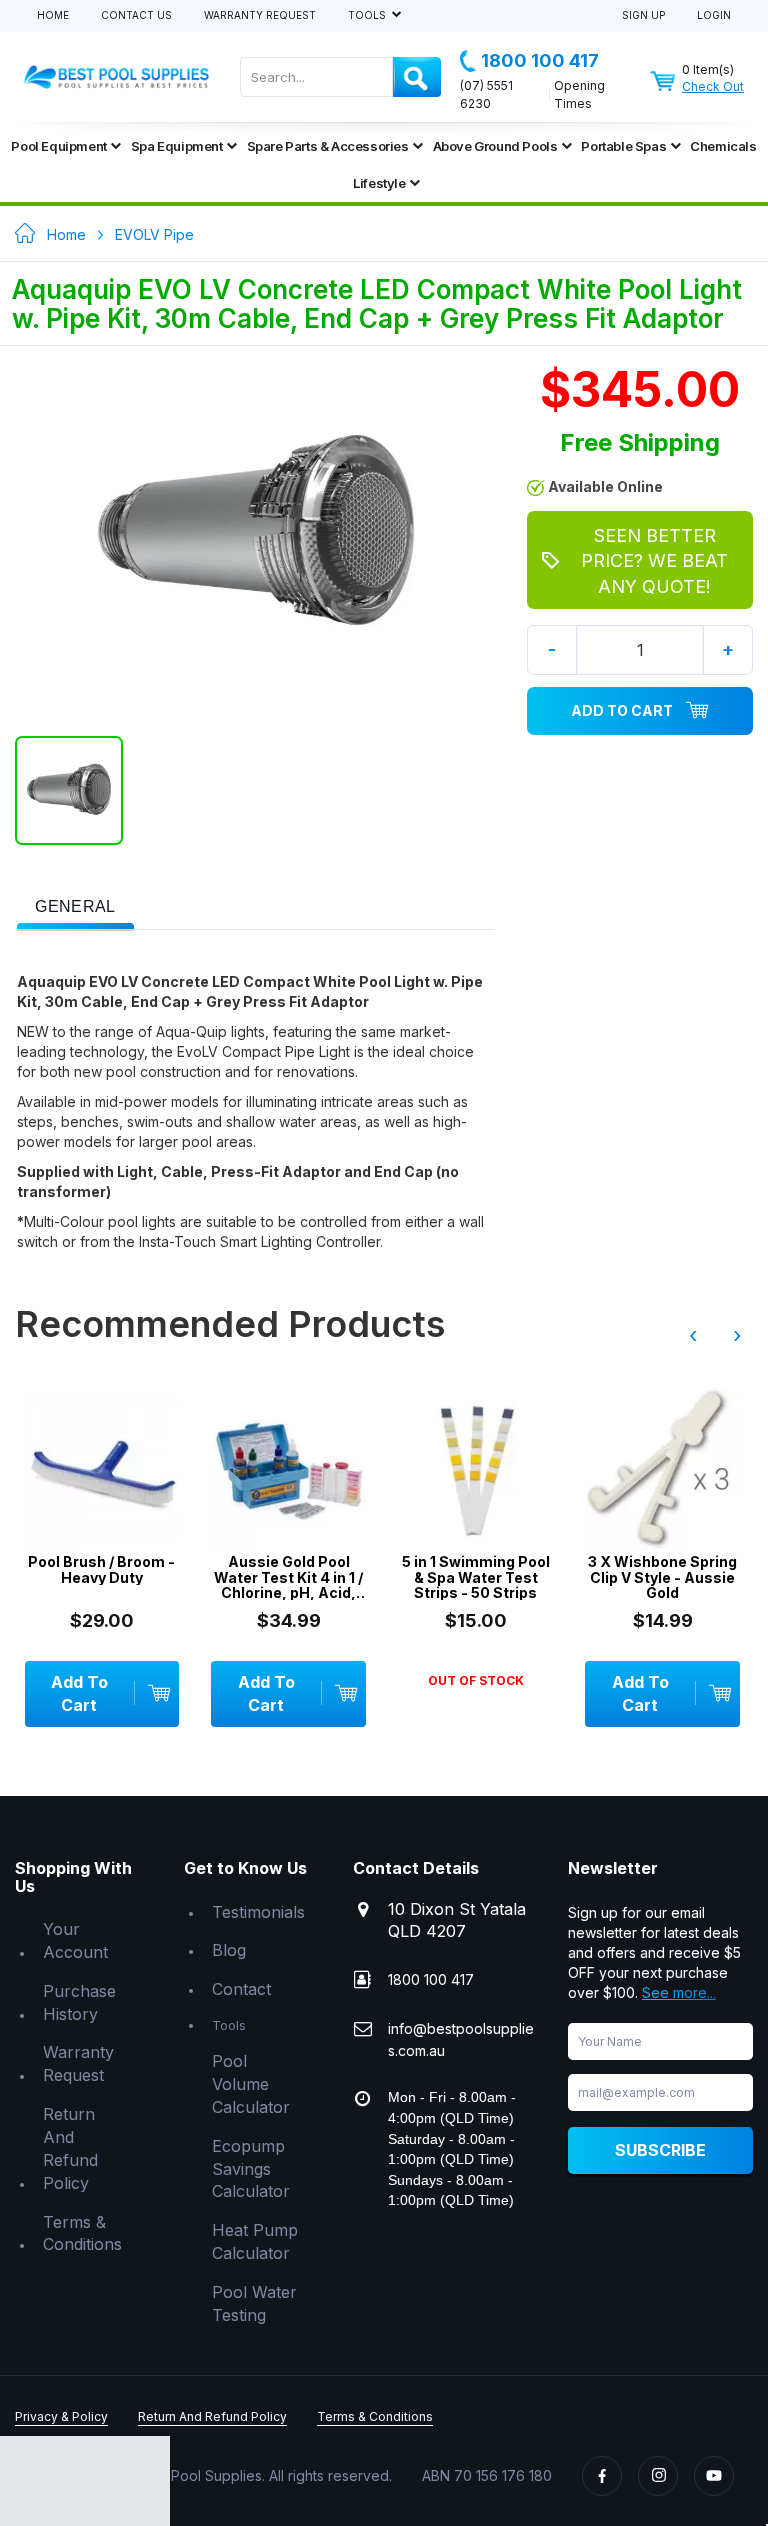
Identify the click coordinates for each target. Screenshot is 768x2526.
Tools (368, 15)
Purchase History (79, 2002)
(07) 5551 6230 (486, 94)
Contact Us (136, 15)
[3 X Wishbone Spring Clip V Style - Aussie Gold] (662, 1470)
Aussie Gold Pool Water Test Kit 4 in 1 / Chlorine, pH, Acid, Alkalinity (288, 1577)
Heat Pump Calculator (255, 2241)
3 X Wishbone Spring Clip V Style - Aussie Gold (662, 1577)
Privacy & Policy (61, 2416)
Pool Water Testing (254, 2303)
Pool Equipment (58, 146)
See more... (679, 1992)
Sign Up (643, 15)
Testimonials (258, 1912)
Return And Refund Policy (70, 2148)
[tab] (75, 905)
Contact (241, 1989)
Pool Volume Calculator (251, 2084)
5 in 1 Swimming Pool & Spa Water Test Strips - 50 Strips (476, 1577)
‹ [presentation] (693, 1335)
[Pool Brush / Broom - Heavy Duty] (102, 1470)
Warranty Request (260, 15)
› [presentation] (737, 1335)
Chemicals (723, 146)
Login (714, 15)
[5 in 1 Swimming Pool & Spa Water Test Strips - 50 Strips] (475, 1470)
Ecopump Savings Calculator (251, 2169)
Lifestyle (379, 183)
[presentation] (75, 907)
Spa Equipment (177, 146)
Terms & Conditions (82, 2233)
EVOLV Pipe (154, 234)
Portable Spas (623, 146)
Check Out (713, 86)
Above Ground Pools (495, 146)
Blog (229, 1950)
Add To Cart (622, 710)
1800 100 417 (540, 60)
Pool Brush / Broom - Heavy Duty (101, 1569)
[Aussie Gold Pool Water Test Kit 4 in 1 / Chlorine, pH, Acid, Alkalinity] (288, 1470)
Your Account (75, 1940)
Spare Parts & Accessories (328, 146)
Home (53, 15)
